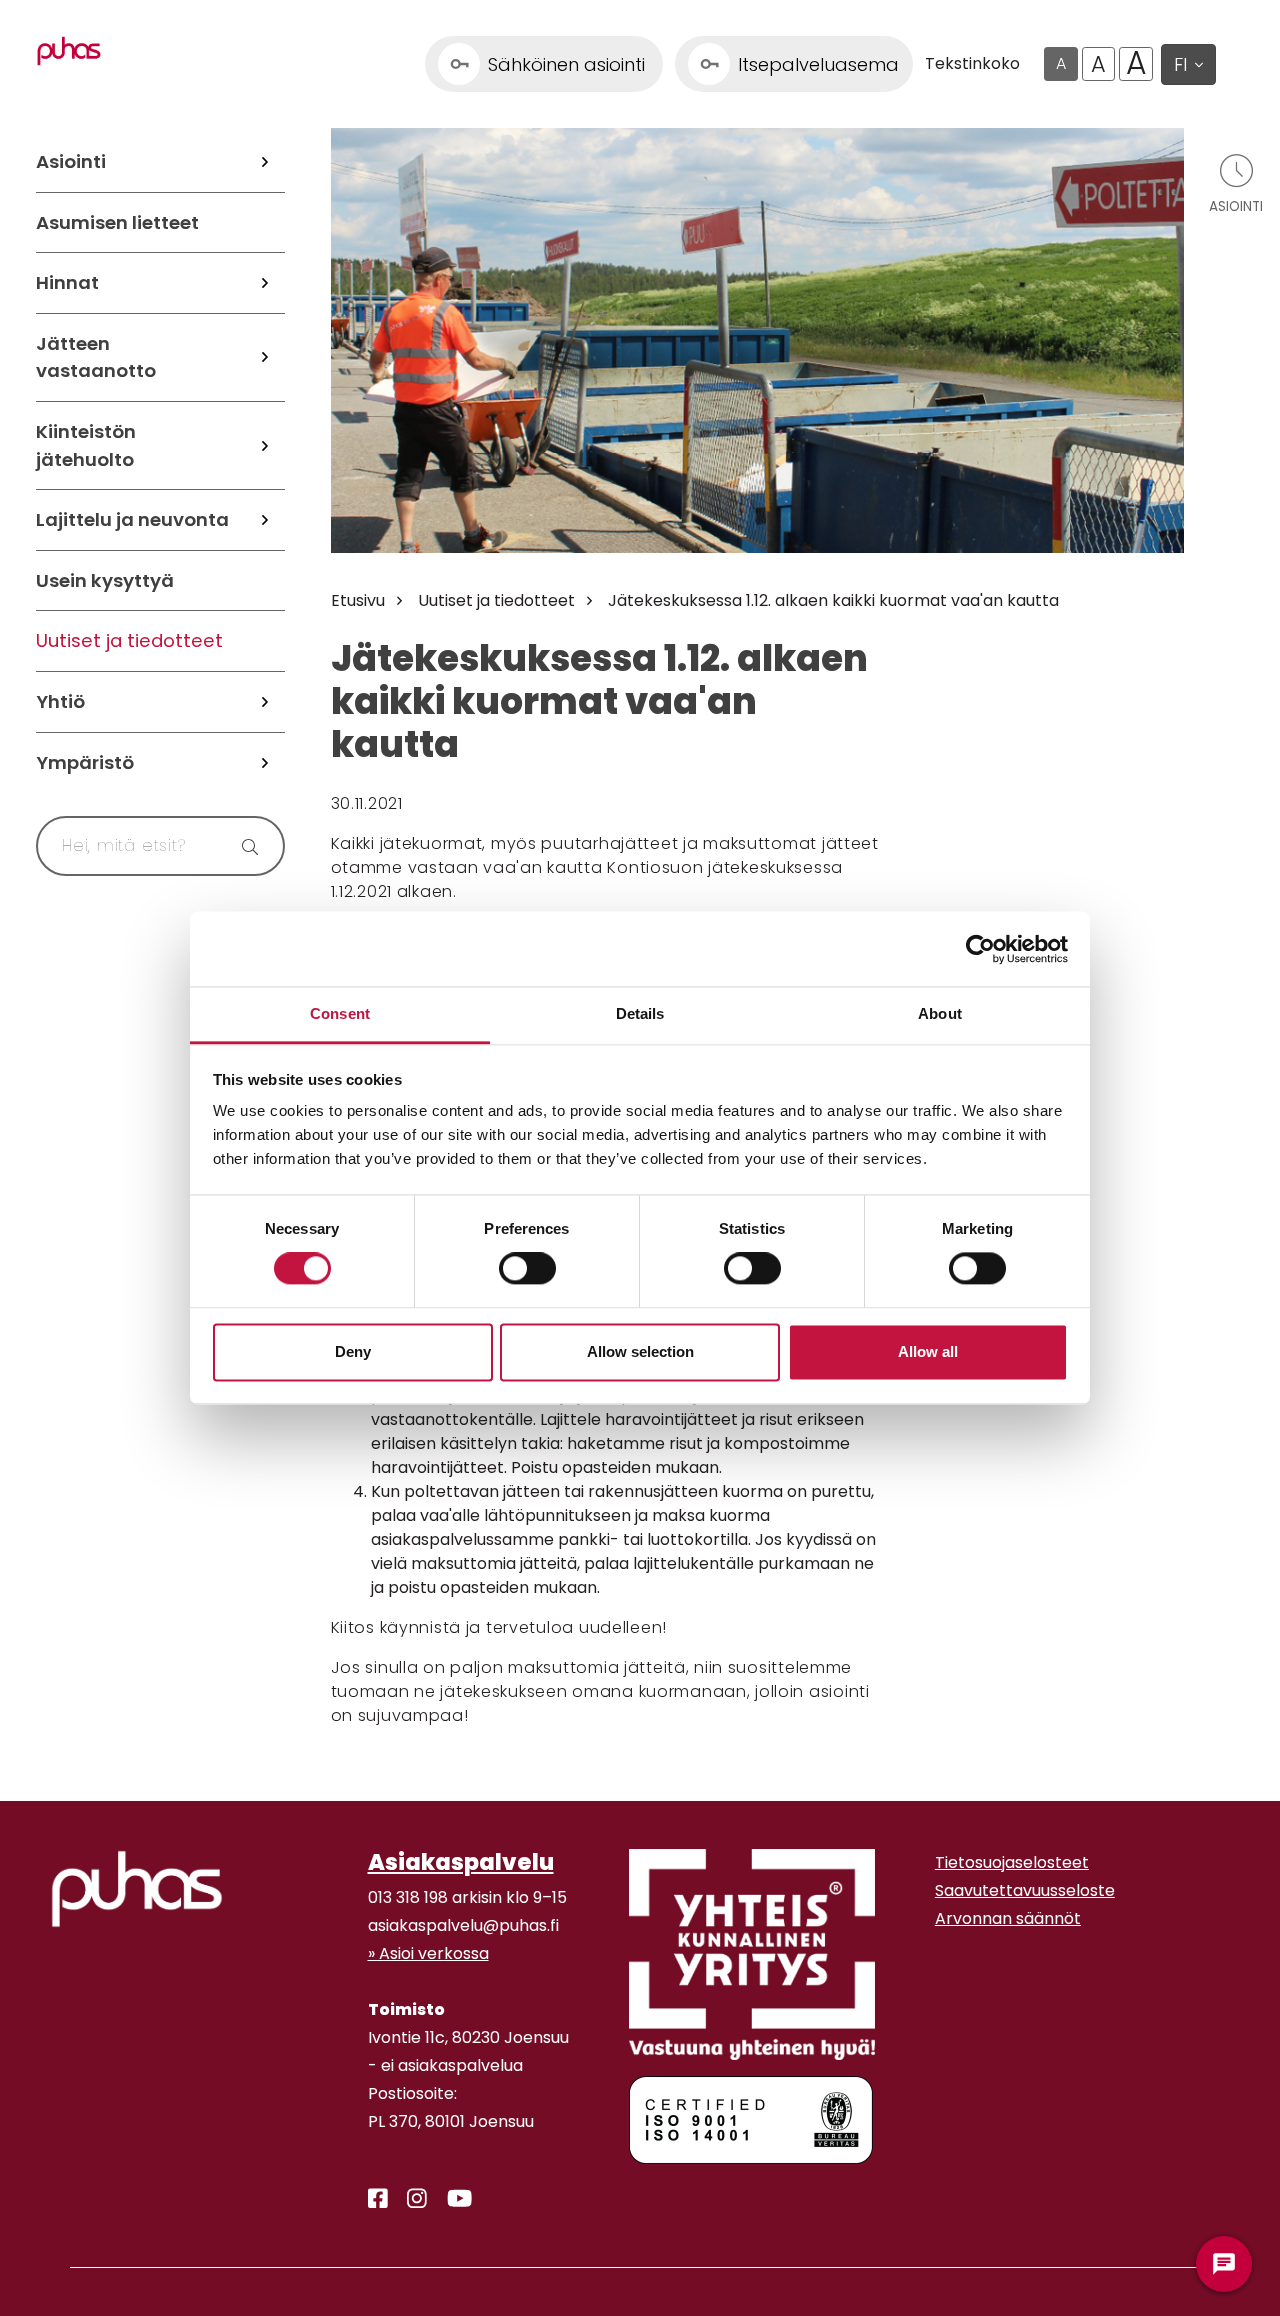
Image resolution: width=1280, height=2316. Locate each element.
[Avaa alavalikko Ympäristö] (265, 763)
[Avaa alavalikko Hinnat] (265, 283)
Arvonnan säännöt (1008, 1918)
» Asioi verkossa (428, 1953)
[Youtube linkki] (451, 2199)
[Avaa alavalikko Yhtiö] (265, 702)
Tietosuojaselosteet (1012, 1862)
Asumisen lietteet (117, 222)
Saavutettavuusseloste (1025, 1890)
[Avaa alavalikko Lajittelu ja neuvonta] (265, 520)
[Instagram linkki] (409, 2199)
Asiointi (71, 161)
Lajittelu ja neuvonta (132, 519)
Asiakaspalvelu (461, 1862)
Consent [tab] (340, 1013)
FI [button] (1180, 64)
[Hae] (245, 846)
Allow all (928, 1351)
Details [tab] (640, 1013)
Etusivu (358, 600)
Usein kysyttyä (105, 580)
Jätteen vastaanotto (96, 357)
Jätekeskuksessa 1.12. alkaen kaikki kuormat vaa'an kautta (833, 600)
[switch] (527, 1269)
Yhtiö (60, 701)
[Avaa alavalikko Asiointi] (265, 162)
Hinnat (67, 282)
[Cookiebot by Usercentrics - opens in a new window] (980, 949)
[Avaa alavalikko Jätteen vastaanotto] (265, 357)
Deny (353, 1351)
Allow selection (640, 1351)
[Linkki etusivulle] (69, 51)
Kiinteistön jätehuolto (86, 445)
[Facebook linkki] (370, 2199)
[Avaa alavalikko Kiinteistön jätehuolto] (265, 445)
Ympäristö (85, 762)
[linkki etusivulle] (137, 1889)
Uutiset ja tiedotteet (129, 640)
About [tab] (940, 1013)
